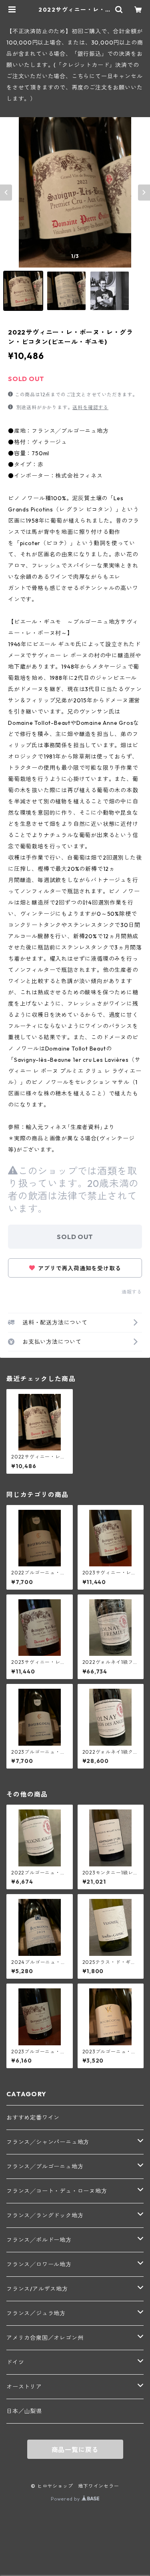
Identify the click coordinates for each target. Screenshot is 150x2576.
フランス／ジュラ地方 (36, 2313)
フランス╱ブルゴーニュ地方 (45, 2166)
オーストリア (24, 2387)
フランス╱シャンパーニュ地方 (48, 2142)
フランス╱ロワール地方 (39, 2264)
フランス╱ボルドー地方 (39, 2240)
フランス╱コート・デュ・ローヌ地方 (57, 2191)
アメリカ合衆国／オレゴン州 (45, 2338)
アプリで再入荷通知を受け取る (79, 1268)
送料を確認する (90, 407)
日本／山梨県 (24, 2411)
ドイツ (15, 2362)
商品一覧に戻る (75, 2450)
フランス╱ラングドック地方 (45, 2215)
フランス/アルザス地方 (37, 2289)
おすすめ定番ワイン (33, 2118)
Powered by (66, 2499)
